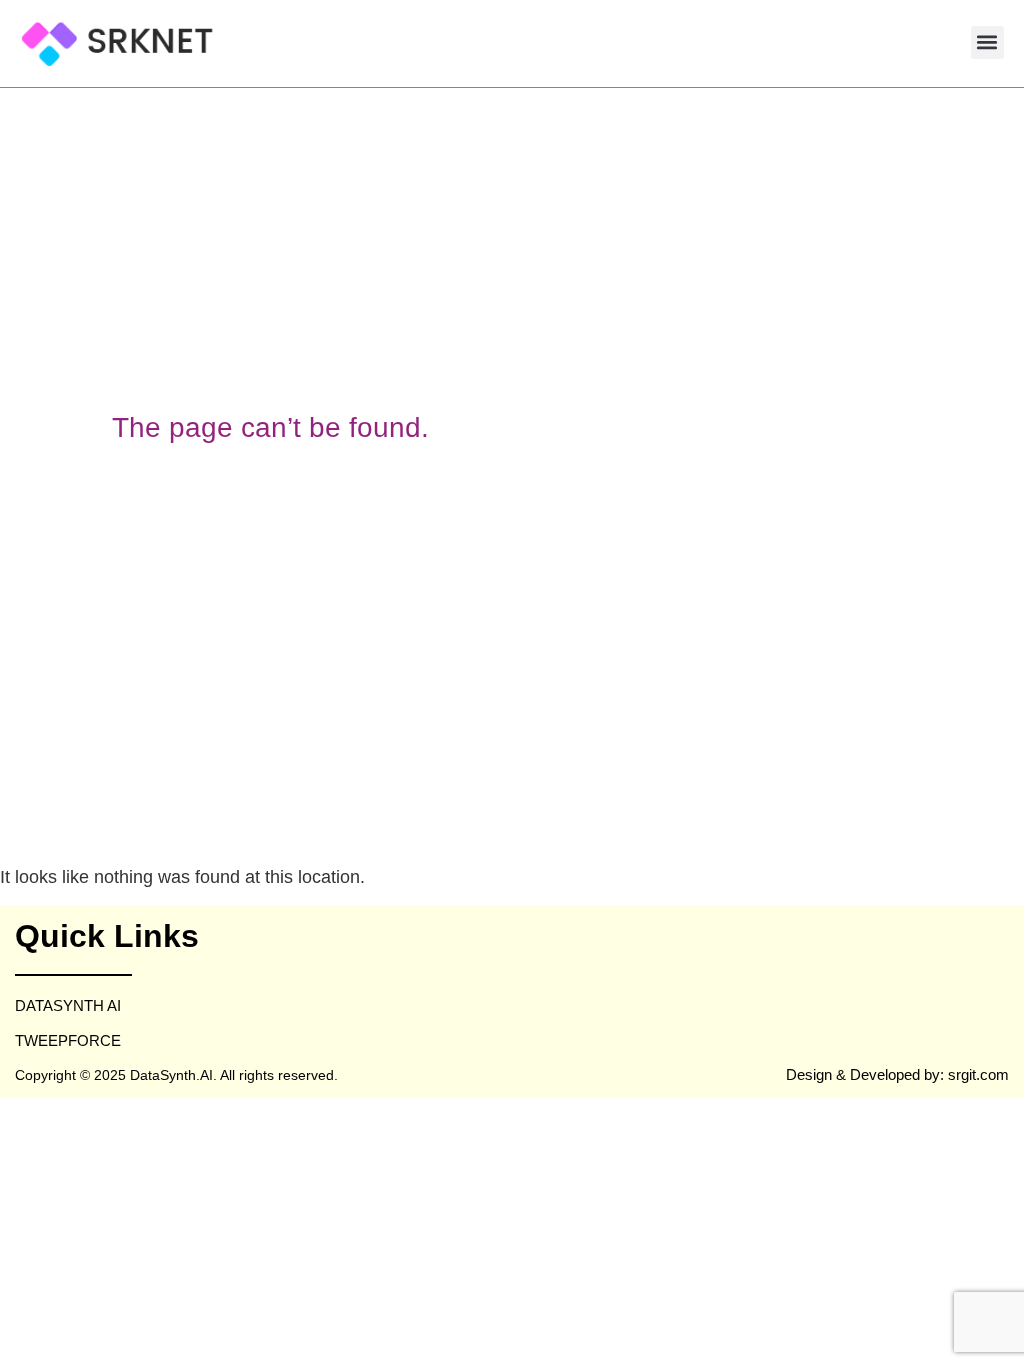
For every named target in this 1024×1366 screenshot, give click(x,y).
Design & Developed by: (867, 1074)
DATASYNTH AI (68, 1005)
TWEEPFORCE (68, 1040)
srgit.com (978, 1074)
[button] (987, 42)
